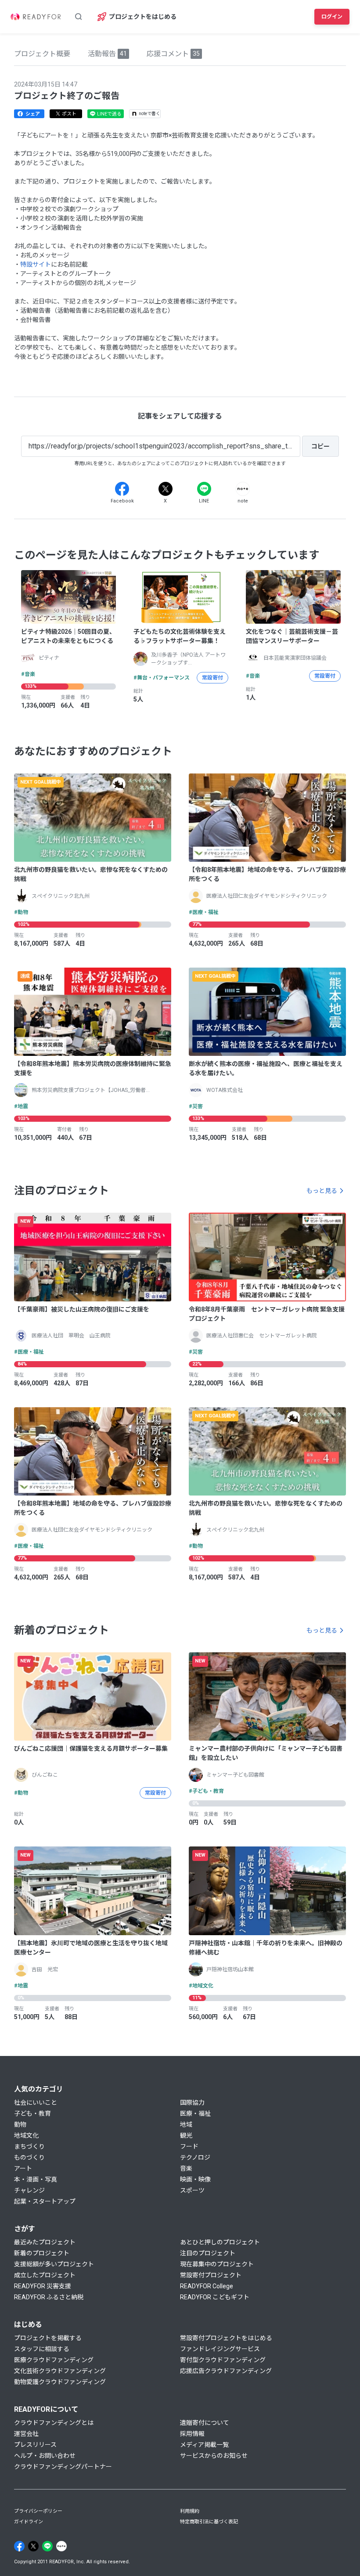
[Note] (243, 489)
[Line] (204, 489)
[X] (166, 489)
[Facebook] (122, 489)
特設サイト (36, 264)
